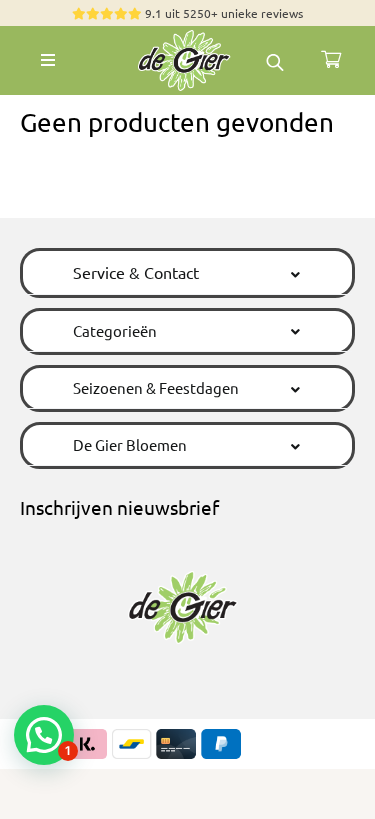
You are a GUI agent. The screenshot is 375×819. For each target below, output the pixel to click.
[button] (187, 272)
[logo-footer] (188, 34)
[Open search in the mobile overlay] (275, 60)
